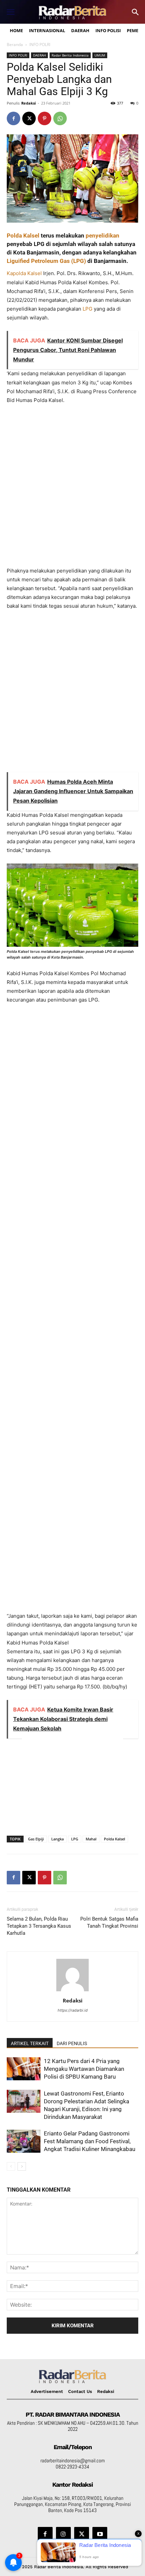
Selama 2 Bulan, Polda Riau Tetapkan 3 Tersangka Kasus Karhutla (39, 1926)
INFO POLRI (40, 44)
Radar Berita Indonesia (70, 55)
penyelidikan (103, 236)
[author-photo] (72, 1991)
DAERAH (39, 55)
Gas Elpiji (36, 1839)
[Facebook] (13, 118)
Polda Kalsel (23, 236)
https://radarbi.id (73, 2010)
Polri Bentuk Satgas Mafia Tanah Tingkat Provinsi (109, 1922)
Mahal (91, 1839)
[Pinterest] (45, 118)
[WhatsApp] (60, 118)
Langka (57, 1839)
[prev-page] (11, 2166)
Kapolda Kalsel (24, 273)
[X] (29, 118)
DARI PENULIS (72, 2043)
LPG (88, 309)
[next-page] (22, 2166)
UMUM (100, 55)
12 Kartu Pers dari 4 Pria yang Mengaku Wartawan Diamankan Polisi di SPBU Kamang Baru (84, 2069)
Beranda (15, 44)
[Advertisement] (72, 489)
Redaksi (28, 103)
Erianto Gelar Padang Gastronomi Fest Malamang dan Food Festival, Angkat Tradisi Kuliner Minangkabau (90, 2141)
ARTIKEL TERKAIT (30, 2043)
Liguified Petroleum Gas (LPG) (46, 261)
